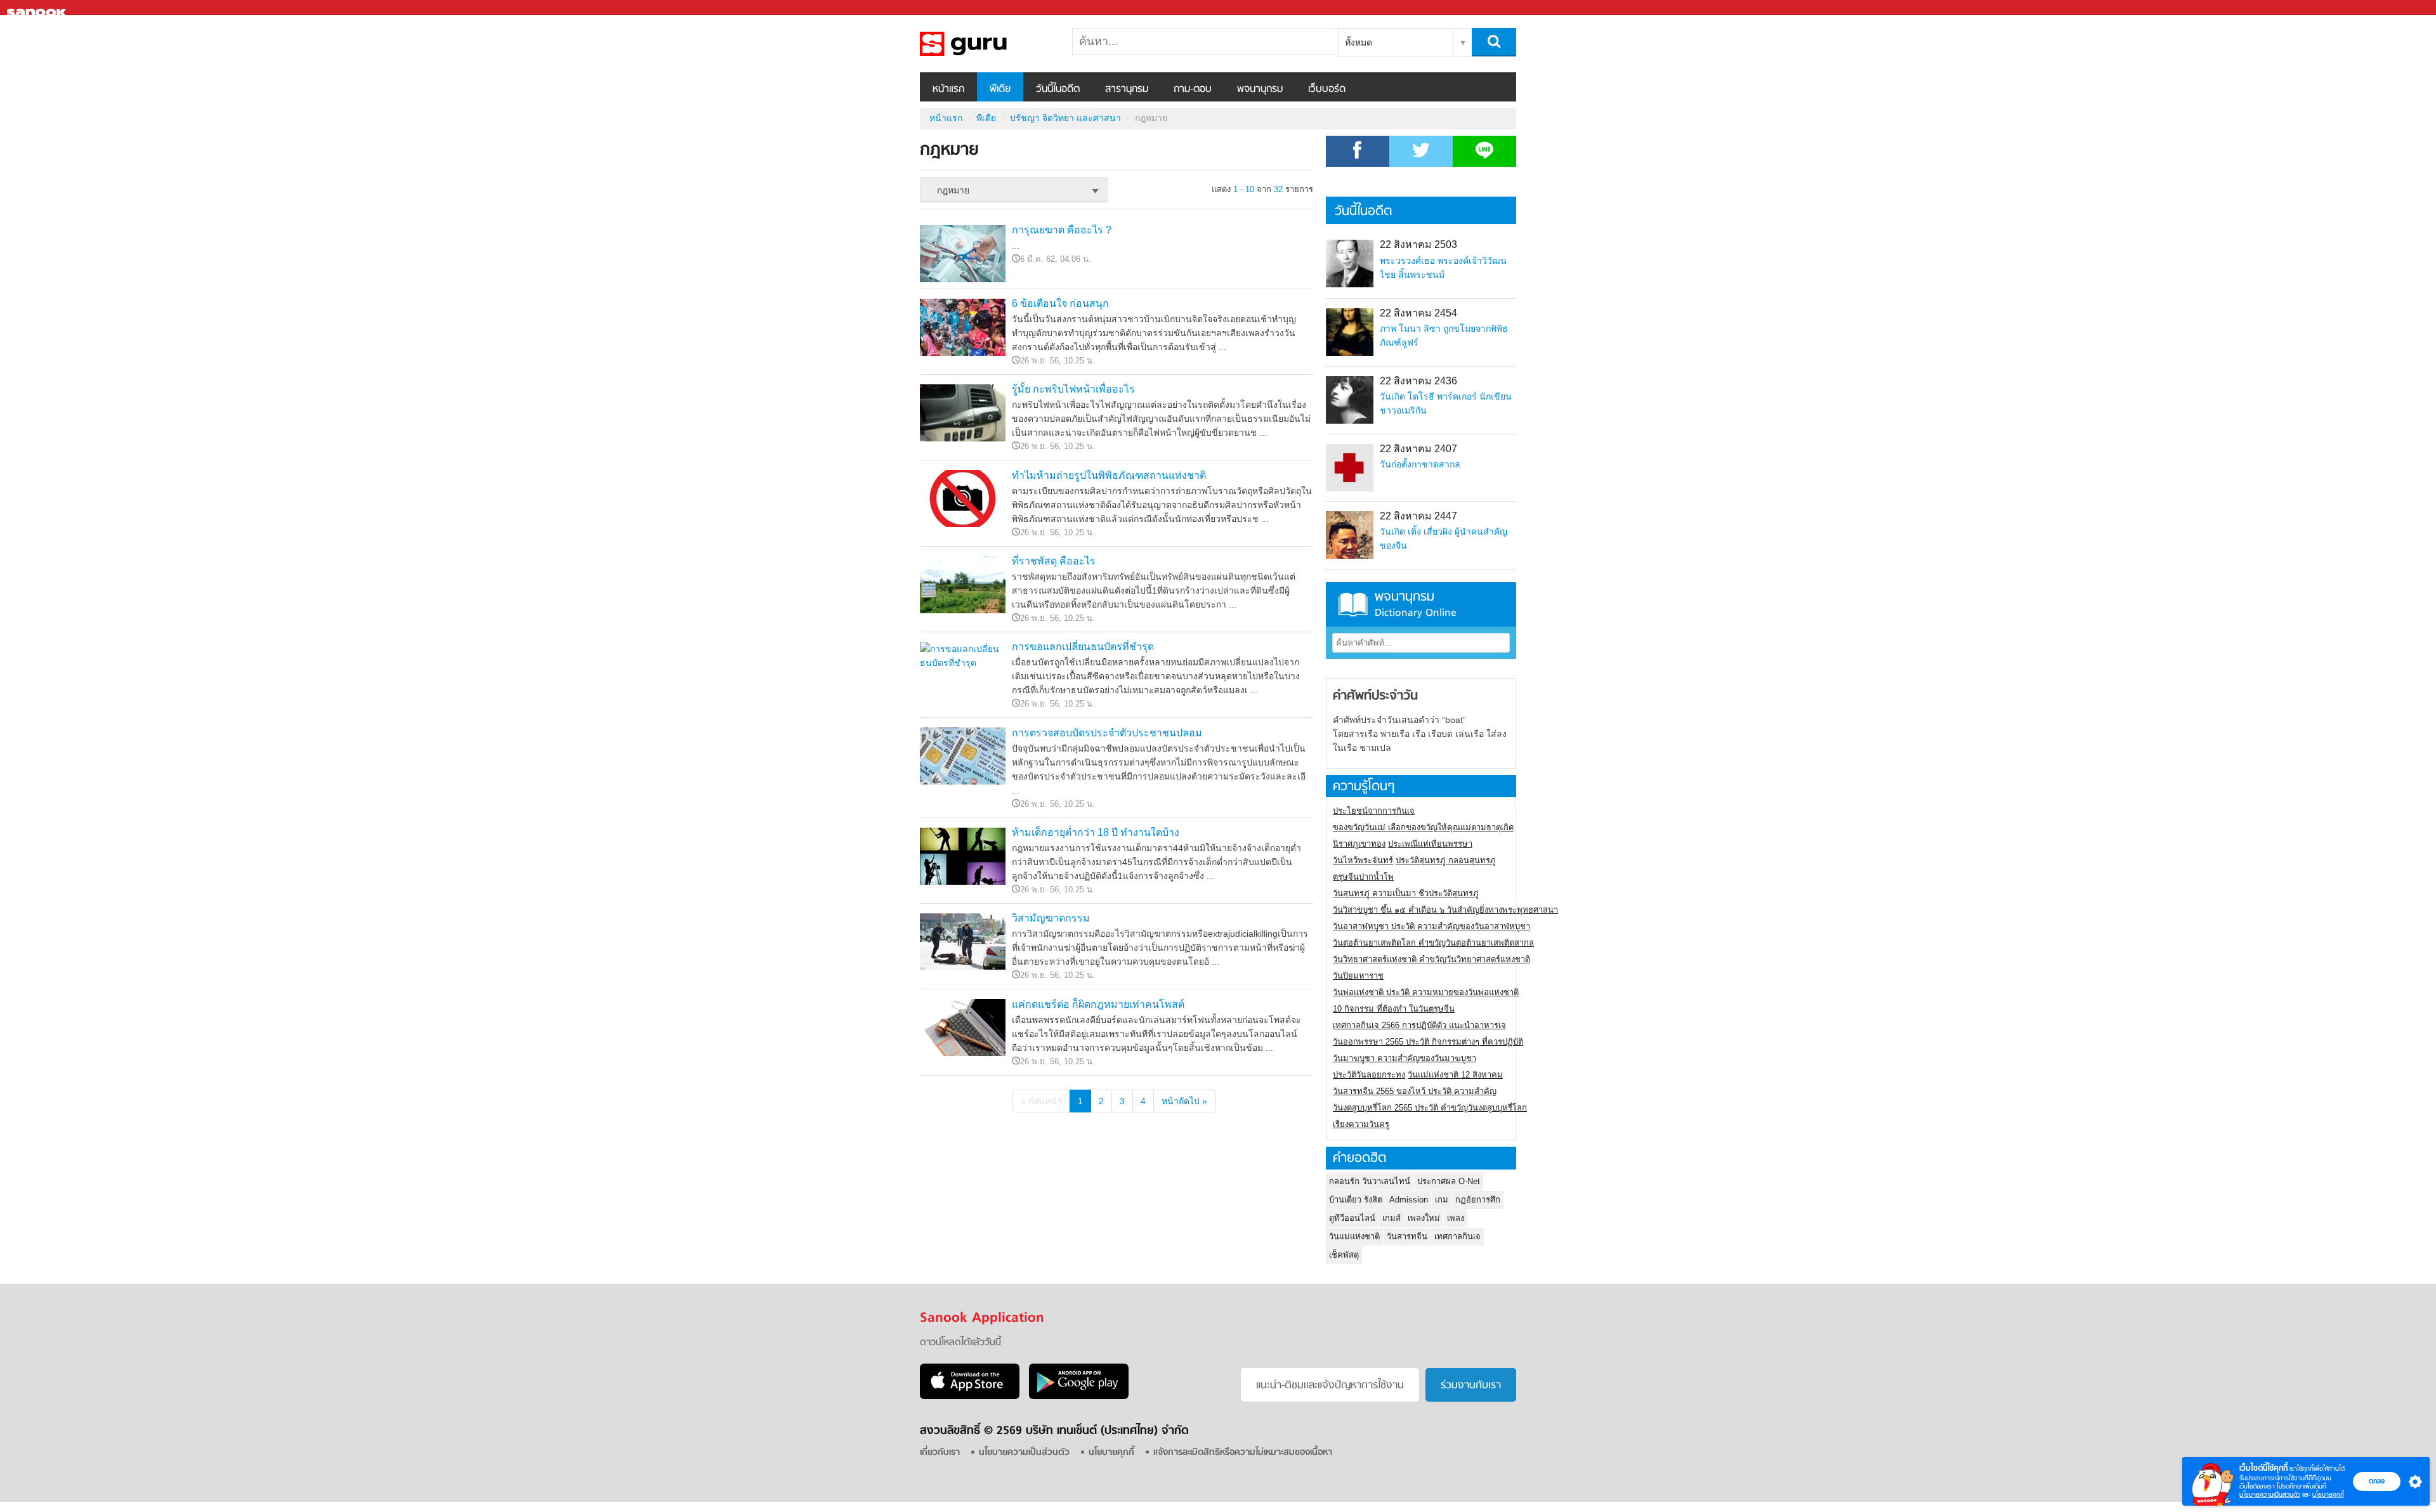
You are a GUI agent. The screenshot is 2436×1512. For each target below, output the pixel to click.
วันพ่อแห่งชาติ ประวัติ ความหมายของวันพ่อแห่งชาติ (1426, 992)
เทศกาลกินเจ (1457, 1236)
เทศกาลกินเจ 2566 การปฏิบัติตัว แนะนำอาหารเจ (1419, 1025)
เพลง (1456, 1218)
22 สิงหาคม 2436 (1418, 381)
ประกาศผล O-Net (1449, 1181)
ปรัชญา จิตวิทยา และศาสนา (1065, 118)
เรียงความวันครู (1361, 1124)
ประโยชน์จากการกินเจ (1374, 811)
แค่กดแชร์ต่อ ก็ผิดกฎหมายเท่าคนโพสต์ (1098, 1004)
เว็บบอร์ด (1327, 89)
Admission (1409, 1200)
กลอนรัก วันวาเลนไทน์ (1370, 1181)
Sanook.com (38, 8)
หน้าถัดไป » (1184, 1101)
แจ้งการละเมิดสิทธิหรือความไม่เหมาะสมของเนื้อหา (1243, 1453)
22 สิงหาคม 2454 (1418, 313)
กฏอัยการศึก (1478, 1200)
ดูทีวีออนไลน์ (1352, 1218)
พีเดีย (1000, 89)
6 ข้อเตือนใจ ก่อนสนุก (1060, 303)
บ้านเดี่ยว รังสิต (1356, 1200)
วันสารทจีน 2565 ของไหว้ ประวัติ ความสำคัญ (1415, 1091)
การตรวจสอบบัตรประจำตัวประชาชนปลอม (1107, 733)
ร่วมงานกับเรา (1471, 1386)
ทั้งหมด (1359, 42)
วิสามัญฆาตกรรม (1051, 918)
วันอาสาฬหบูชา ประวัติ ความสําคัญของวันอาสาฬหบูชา (1431, 926)
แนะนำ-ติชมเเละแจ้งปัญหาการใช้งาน (1330, 1386)
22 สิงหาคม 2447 (1418, 516)
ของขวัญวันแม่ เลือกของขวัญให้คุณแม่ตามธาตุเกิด (1423, 827)
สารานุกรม (1127, 89)
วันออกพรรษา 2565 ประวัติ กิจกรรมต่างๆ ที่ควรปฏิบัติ (1428, 1042)
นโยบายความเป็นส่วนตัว (2270, 1495)
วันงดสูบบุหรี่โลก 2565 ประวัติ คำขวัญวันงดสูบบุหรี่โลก (1430, 1108)
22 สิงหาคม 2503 (1418, 244)
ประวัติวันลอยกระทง (1369, 1075)
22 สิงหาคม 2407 (1418, 449)
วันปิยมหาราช (1358, 976)
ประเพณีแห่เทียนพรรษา (1430, 844)
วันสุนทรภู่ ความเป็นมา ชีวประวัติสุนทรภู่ (1406, 893)
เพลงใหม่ (1424, 1218)
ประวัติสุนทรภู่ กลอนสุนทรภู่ (1446, 860)
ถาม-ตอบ (1193, 89)
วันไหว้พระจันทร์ (1363, 860)
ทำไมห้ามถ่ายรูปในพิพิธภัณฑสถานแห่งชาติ (1109, 475)
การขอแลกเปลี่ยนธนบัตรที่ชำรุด (1083, 647)
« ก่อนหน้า (1041, 1101)
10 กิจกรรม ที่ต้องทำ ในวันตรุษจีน (1394, 1009)
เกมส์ (1392, 1218)
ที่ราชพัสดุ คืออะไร (1054, 561)
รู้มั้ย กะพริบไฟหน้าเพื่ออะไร (1073, 389)
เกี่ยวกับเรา (940, 1453)
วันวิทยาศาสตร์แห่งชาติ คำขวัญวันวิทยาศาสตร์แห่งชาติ (1431, 959)
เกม (1442, 1200)
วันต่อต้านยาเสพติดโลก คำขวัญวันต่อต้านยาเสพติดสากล (1433, 943)
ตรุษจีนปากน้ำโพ (1363, 877)
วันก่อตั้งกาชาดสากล (1420, 464)
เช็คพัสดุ (1344, 1255)
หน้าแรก (948, 89)
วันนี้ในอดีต (1058, 89)
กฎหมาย (986, 44)
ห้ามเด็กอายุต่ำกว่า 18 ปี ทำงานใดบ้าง (1096, 832)
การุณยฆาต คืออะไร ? (1062, 230)
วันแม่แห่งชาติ (1354, 1236)
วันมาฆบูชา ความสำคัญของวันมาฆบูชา (1405, 1058)
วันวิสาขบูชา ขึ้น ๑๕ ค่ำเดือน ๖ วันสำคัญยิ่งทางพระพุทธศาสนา (1445, 910)
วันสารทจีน (1407, 1236)
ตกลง (2377, 1481)
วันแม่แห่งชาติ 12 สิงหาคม (1455, 1075)
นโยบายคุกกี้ (2328, 1495)
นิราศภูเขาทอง (1359, 844)
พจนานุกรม (1260, 89)
